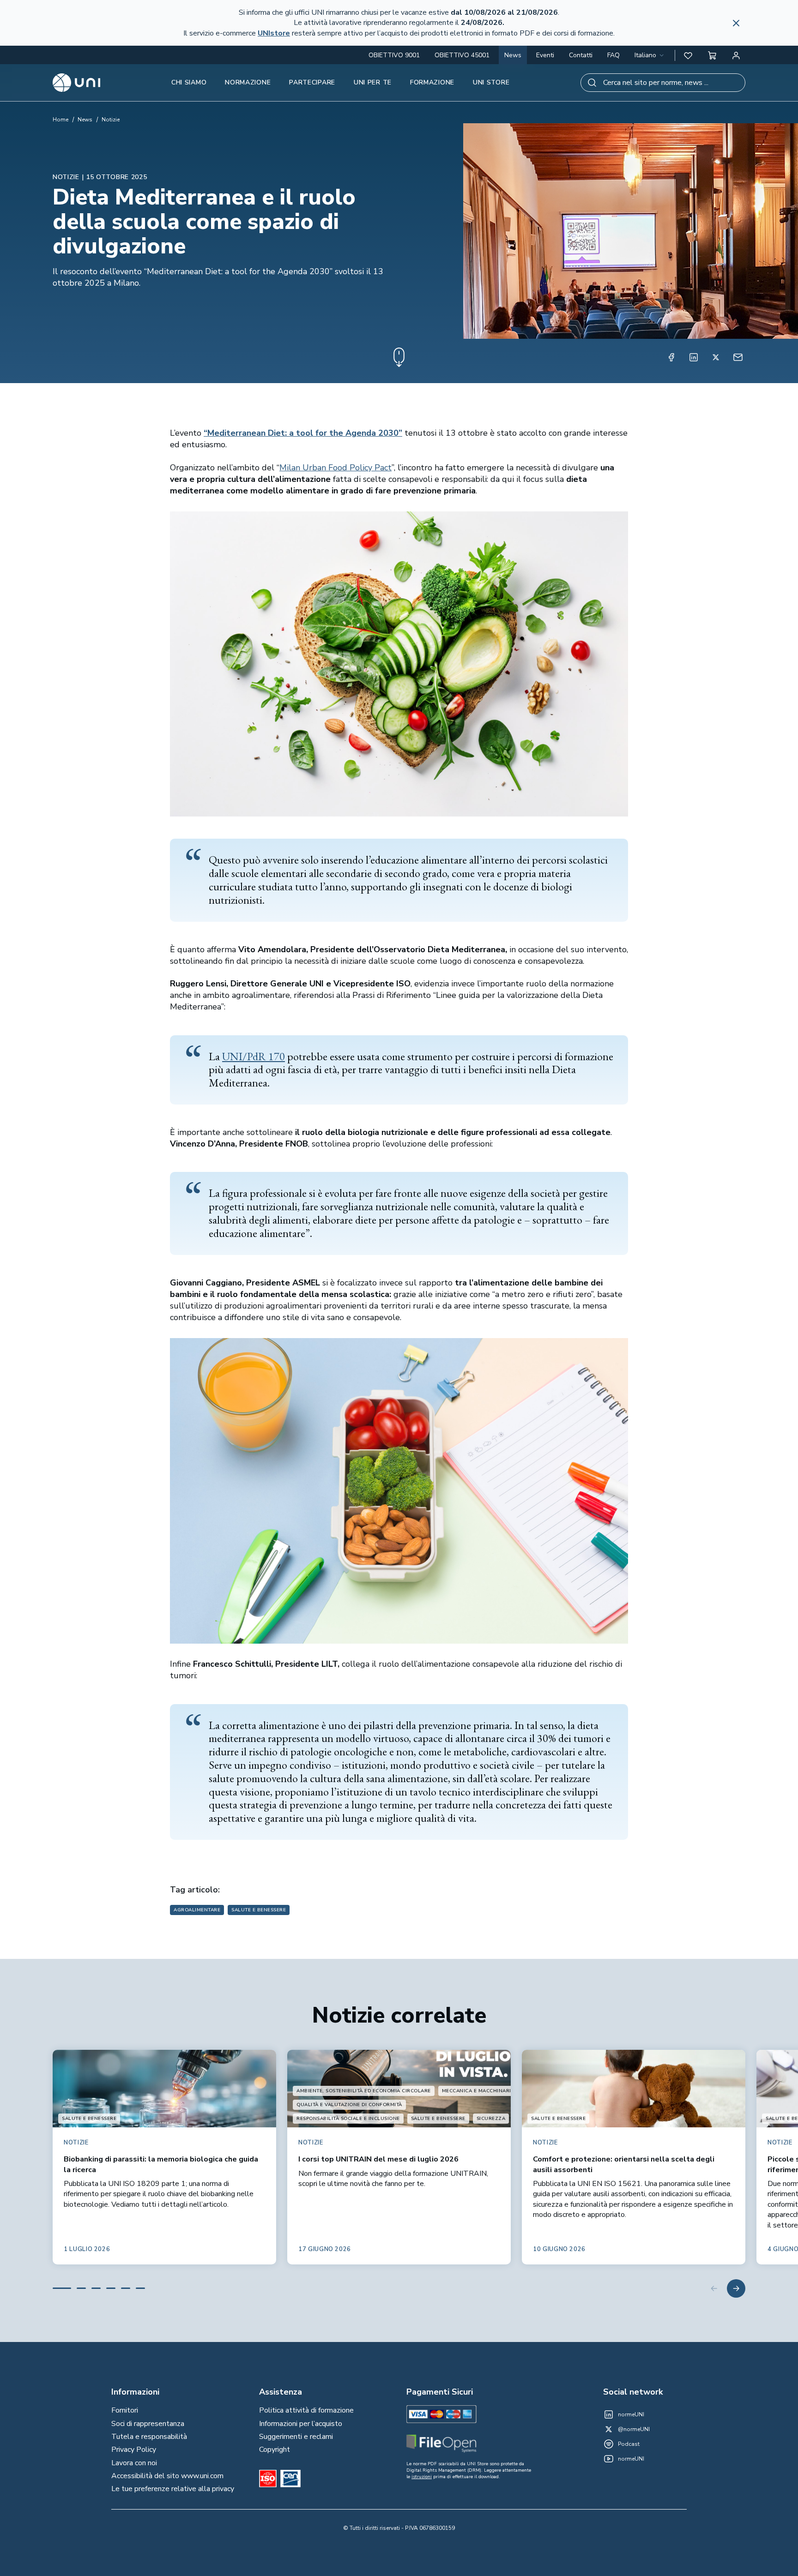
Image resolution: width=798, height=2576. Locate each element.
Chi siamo (189, 82)
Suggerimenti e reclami (296, 2437)
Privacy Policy (134, 2450)
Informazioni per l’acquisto (301, 2424)
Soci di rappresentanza (148, 2424)
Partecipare (312, 82)
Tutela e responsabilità (149, 2437)
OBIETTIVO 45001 (462, 55)
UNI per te (373, 82)
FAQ (614, 55)
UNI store (491, 82)
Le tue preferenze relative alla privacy (173, 2489)
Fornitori (125, 2410)
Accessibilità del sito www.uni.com (167, 2476)
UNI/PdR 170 (254, 1056)
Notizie (111, 120)
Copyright (275, 2450)
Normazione (248, 82)
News (513, 55)
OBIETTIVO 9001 (394, 55)
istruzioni (422, 2477)
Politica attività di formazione (306, 2410)
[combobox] (650, 55)
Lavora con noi (134, 2463)
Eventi (545, 55)
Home (60, 120)
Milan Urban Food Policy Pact (336, 468)
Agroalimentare (197, 1910)
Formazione (432, 82)
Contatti (581, 55)
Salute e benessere (259, 1910)
